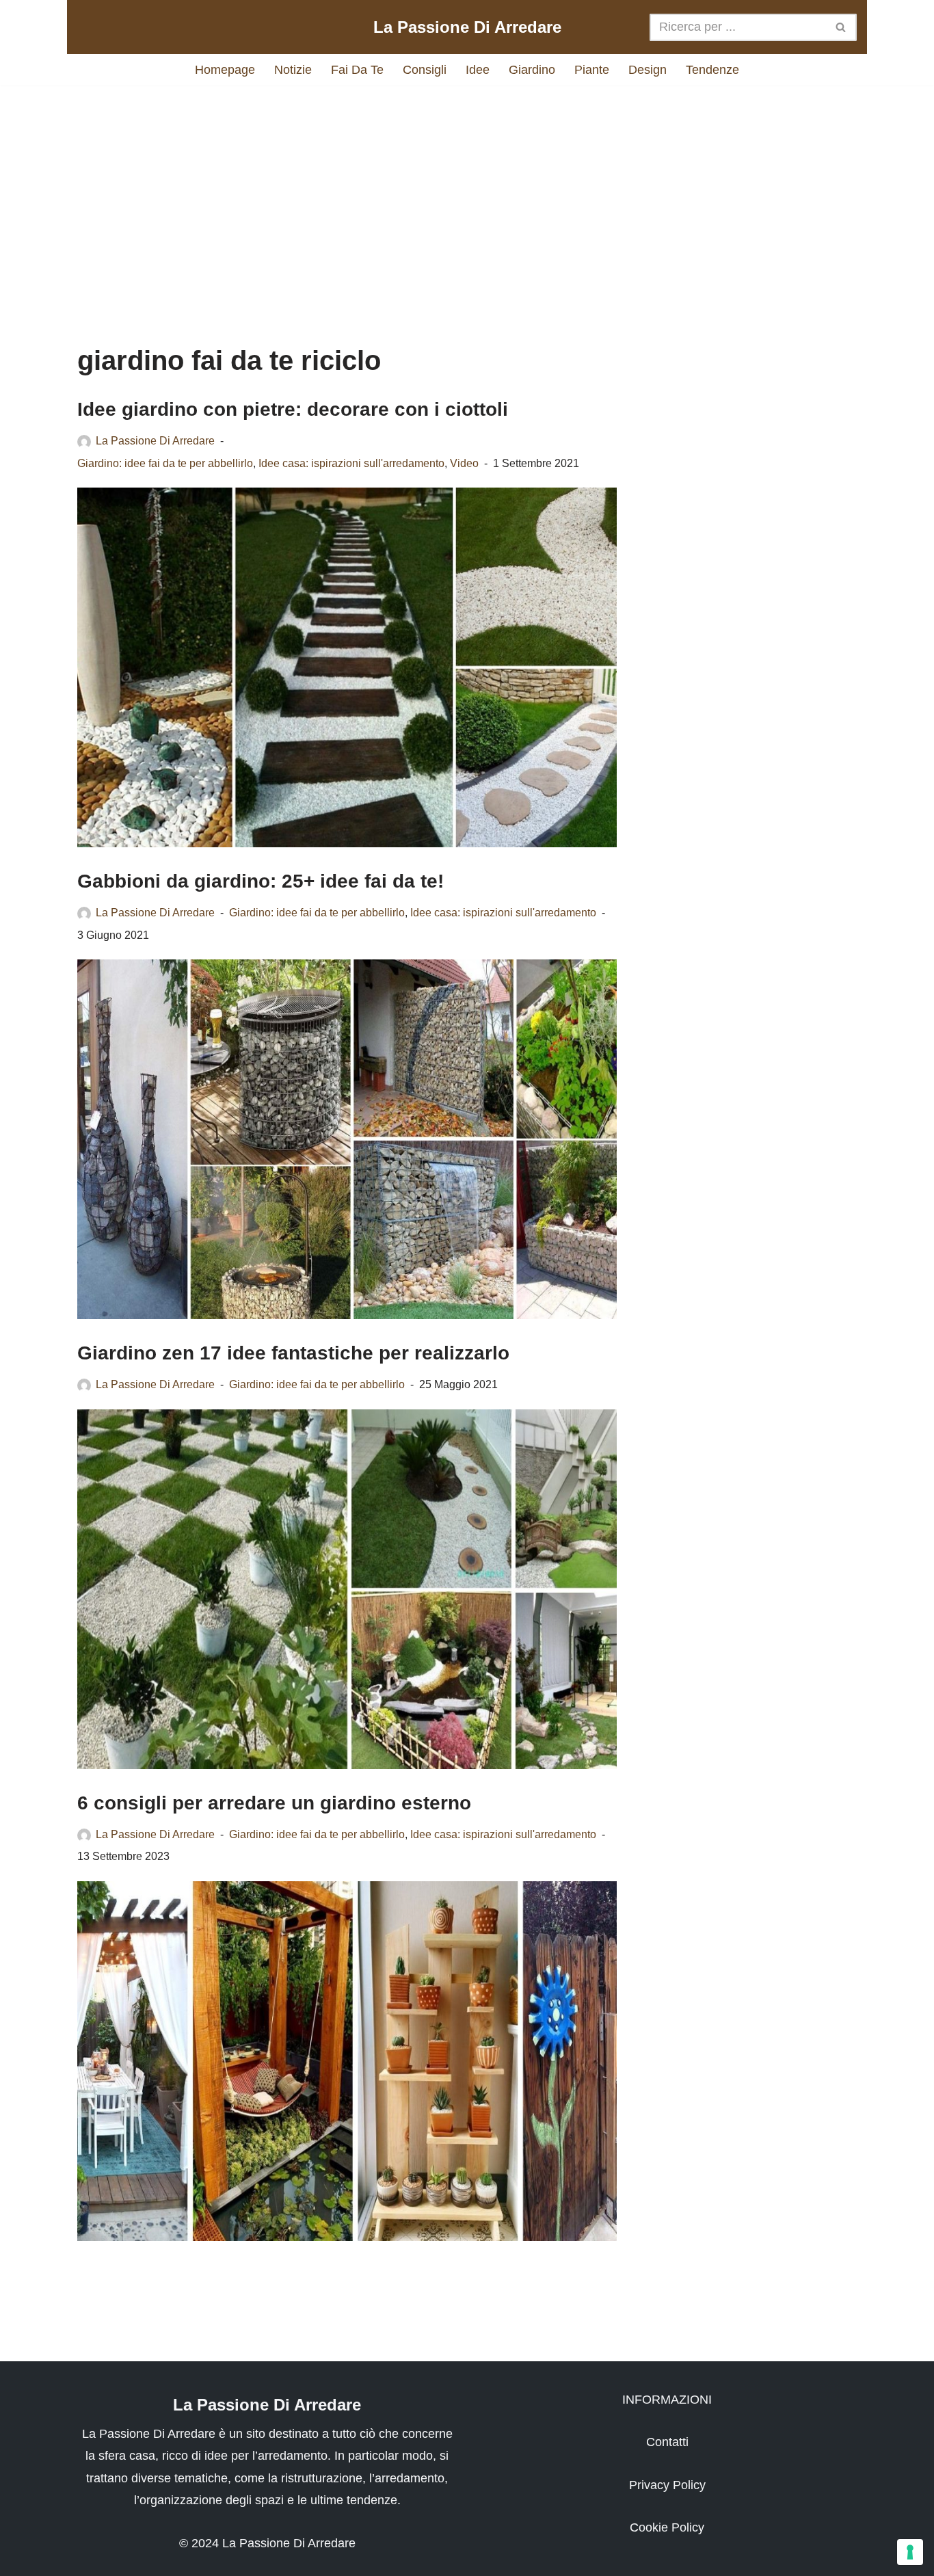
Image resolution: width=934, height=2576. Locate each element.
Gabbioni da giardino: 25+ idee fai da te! (261, 881)
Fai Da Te (357, 70)
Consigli (425, 70)
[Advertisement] (467, 202)
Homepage (225, 70)
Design (648, 70)
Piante (592, 70)
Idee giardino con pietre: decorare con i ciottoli (293, 409)
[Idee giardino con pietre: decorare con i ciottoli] (347, 667)
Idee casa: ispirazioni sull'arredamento (351, 463)
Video (464, 463)
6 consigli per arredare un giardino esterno (274, 1803)
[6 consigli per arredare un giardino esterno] (347, 2061)
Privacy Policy (667, 2485)
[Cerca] (841, 27)
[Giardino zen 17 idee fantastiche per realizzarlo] (347, 1589)
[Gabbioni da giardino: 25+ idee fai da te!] (347, 1139)
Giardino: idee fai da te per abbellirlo (165, 463)
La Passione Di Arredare (155, 440)
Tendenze (712, 70)
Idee (478, 70)
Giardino (532, 70)
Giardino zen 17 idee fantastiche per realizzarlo (293, 1353)
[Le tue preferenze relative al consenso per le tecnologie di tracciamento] (910, 2552)
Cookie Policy (667, 2527)
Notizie (293, 70)
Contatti (667, 2442)
